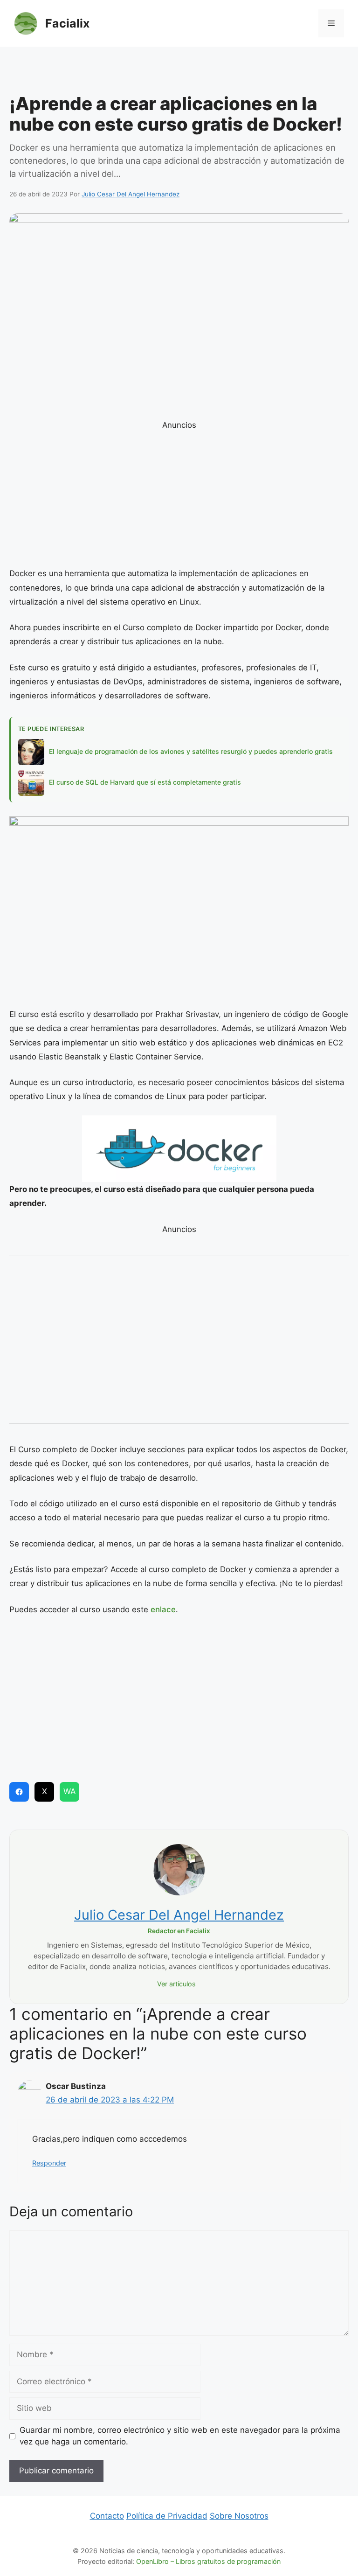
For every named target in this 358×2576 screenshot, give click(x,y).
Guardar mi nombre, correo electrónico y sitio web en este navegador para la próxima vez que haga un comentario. (180, 2436)
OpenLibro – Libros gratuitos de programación (208, 2561)
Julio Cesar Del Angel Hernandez (179, 1915)
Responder (49, 2163)
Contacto (107, 2516)
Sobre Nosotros (239, 2516)
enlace (163, 1609)
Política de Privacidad (167, 2516)
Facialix (67, 23)
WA (70, 1791)
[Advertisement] (179, 72)
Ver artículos (176, 1984)
